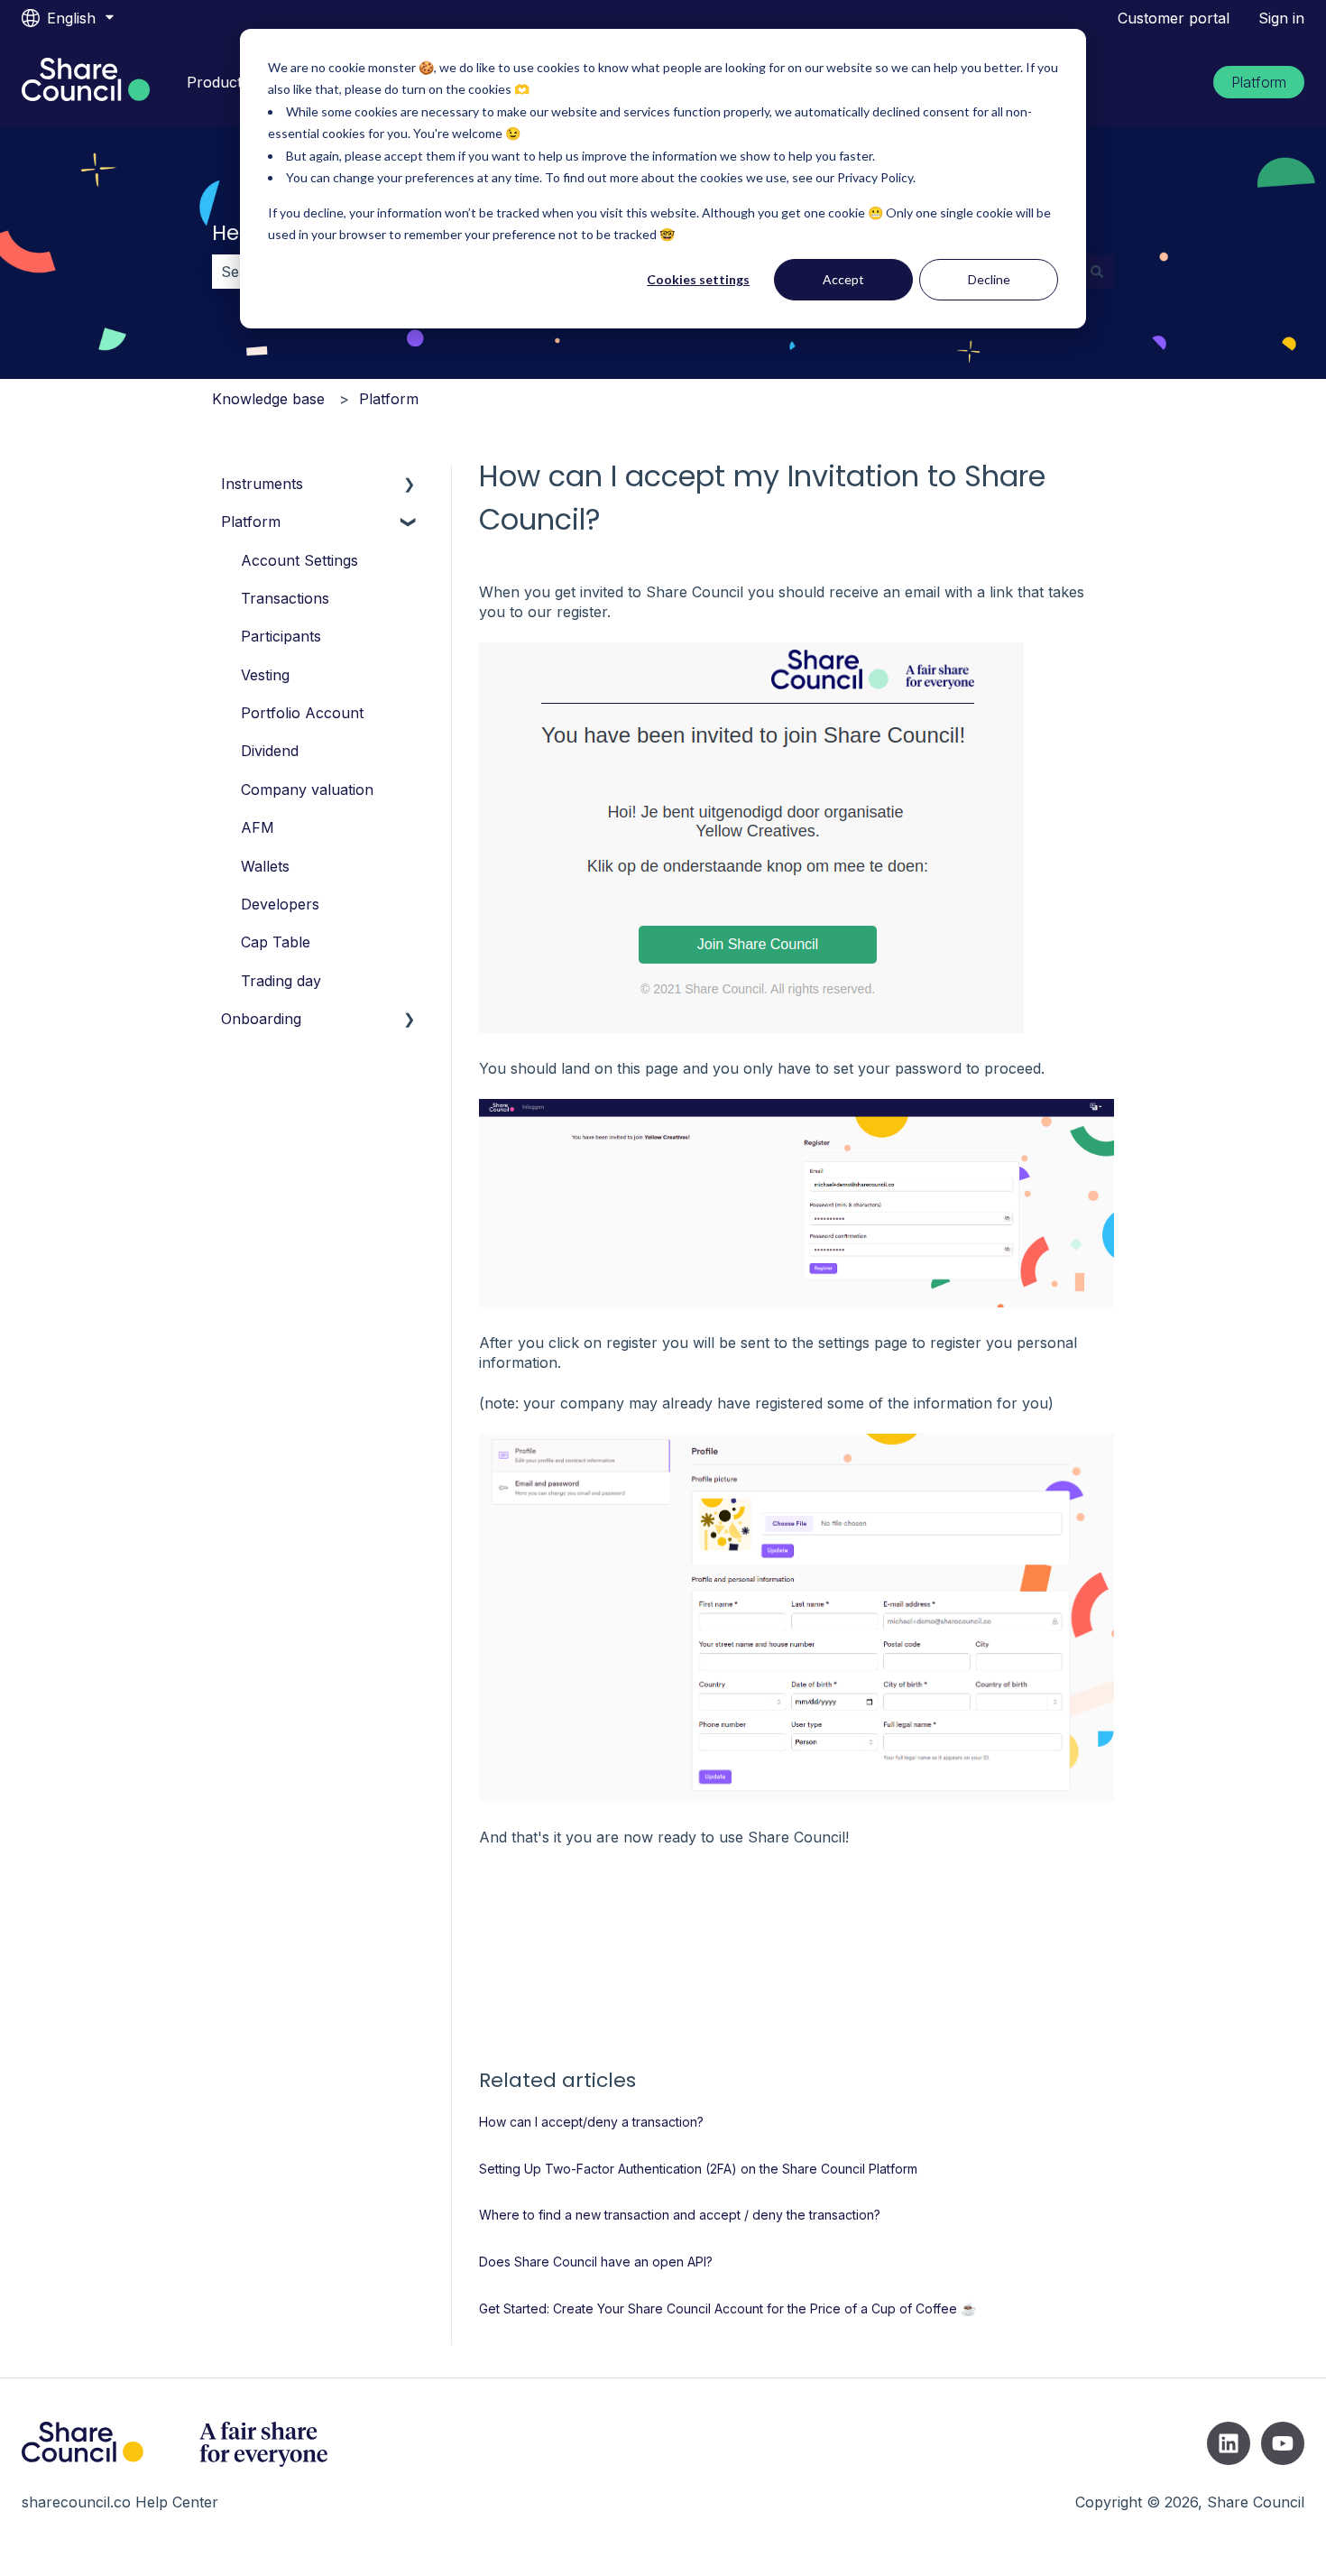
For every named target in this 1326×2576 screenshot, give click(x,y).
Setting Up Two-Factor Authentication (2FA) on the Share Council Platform (698, 2169)
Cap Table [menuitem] (276, 942)
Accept (843, 279)
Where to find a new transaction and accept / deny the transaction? (680, 2215)
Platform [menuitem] (251, 522)
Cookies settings (698, 279)
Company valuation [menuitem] (307, 789)
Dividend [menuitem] (270, 751)
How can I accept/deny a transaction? (591, 2122)
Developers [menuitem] (280, 904)
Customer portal (1174, 18)
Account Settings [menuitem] (299, 560)
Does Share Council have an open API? (596, 2262)
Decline (989, 279)
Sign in (1281, 18)
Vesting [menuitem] (265, 675)
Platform (1259, 82)
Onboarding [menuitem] (261, 1019)
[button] (410, 485)
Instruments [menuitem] (262, 484)
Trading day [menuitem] (281, 981)
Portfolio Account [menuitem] (302, 713)
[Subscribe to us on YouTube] (1283, 2443)
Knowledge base (268, 399)
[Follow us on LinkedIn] (1229, 2443)
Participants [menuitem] (281, 636)
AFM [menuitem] (258, 827)
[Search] (1097, 272)
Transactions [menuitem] (285, 598)
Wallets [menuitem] (265, 866)
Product (214, 82)
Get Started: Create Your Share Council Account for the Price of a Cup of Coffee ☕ (727, 2308)
